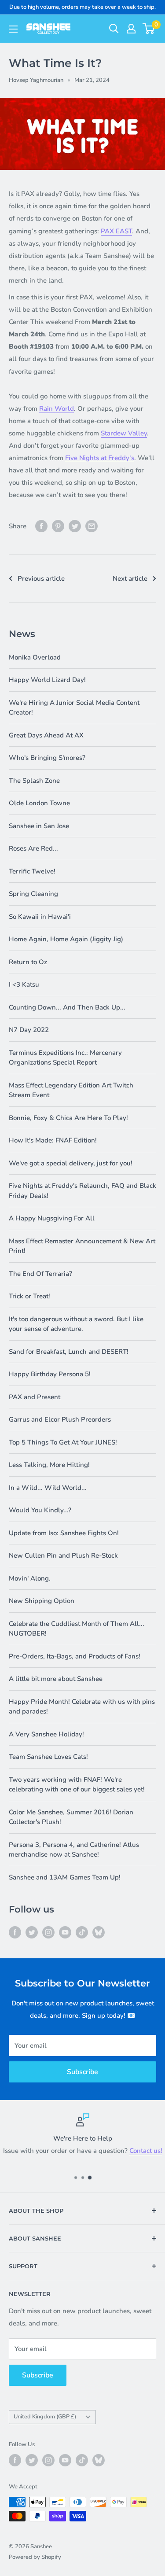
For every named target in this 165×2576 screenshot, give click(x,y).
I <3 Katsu (24, 984)
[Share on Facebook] (41, 526)
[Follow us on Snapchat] (99, 1932)
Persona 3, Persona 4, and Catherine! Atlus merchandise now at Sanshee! (74, 1850)
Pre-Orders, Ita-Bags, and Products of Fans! (75, 1656)
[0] (149, 29)
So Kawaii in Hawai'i (40, 917)
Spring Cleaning (33, 894)
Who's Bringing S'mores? (47, 758)
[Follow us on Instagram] (48, 1932)
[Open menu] (13, 29)
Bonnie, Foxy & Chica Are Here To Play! (68, 1118)
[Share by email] (92, 526)
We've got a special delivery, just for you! (71, 1163)
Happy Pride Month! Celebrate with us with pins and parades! (82, 1707)
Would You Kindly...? (40, 1510)
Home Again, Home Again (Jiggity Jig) (66, 939)
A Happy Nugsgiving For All (52, 1218)
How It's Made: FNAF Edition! (53, 1140)
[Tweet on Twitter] (75, 526)
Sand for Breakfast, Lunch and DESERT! (69, 1352)
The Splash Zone (34, 781)
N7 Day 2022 (29, 1030)
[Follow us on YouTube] (65, 1932)
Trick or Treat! (29, 1296)
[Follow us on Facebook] (15, 1932)
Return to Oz (28, 962)
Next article (130, 579)
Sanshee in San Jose (39, 826)
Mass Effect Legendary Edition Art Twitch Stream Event (71, 1090)
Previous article (41, 579)
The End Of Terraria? (40, 1274)
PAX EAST (116, 231)
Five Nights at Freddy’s (100, 458)
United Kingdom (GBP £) (45, 2417)
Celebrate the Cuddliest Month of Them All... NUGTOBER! (77, 1629)
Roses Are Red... (33, 848)
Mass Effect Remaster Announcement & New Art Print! (82, 1246)
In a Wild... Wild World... (48, 1488)
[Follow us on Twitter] (32, 1932)
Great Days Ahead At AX (46, 735)
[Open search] (114, 29)
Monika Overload (35, 657)
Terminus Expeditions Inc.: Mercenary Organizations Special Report (65, 1058)
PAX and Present (35, 1397)
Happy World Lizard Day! (47, 680)
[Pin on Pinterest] (58, 526)
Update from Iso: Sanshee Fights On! (64, 1533)
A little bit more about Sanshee (56, 1679)
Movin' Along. (30, 1578)
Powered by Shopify (35, 2557)
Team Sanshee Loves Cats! (48, 1757)
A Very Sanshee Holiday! (46, 1734)
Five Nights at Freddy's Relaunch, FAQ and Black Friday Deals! (82, 1191)
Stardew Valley (124, 433)
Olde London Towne (39, 803)
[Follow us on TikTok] (82, 1932)
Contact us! (146, 2151)
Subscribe (82, 2072)
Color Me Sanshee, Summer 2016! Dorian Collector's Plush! (71, 1817)
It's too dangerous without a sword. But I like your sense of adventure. (76, 1324)
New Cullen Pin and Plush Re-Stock (63, 1555)
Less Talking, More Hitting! (49, 1465)
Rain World (57, 409)
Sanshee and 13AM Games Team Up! (65, 1877)
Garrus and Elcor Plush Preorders (60, 1419)
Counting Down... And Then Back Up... (67, 1007)
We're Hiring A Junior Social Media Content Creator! (74, 708)
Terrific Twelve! (32, 871)
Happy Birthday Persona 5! (50, 1374)
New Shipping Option (42, 1601)
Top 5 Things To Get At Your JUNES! (63, 1442)
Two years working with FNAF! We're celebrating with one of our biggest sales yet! (77, 1785)
